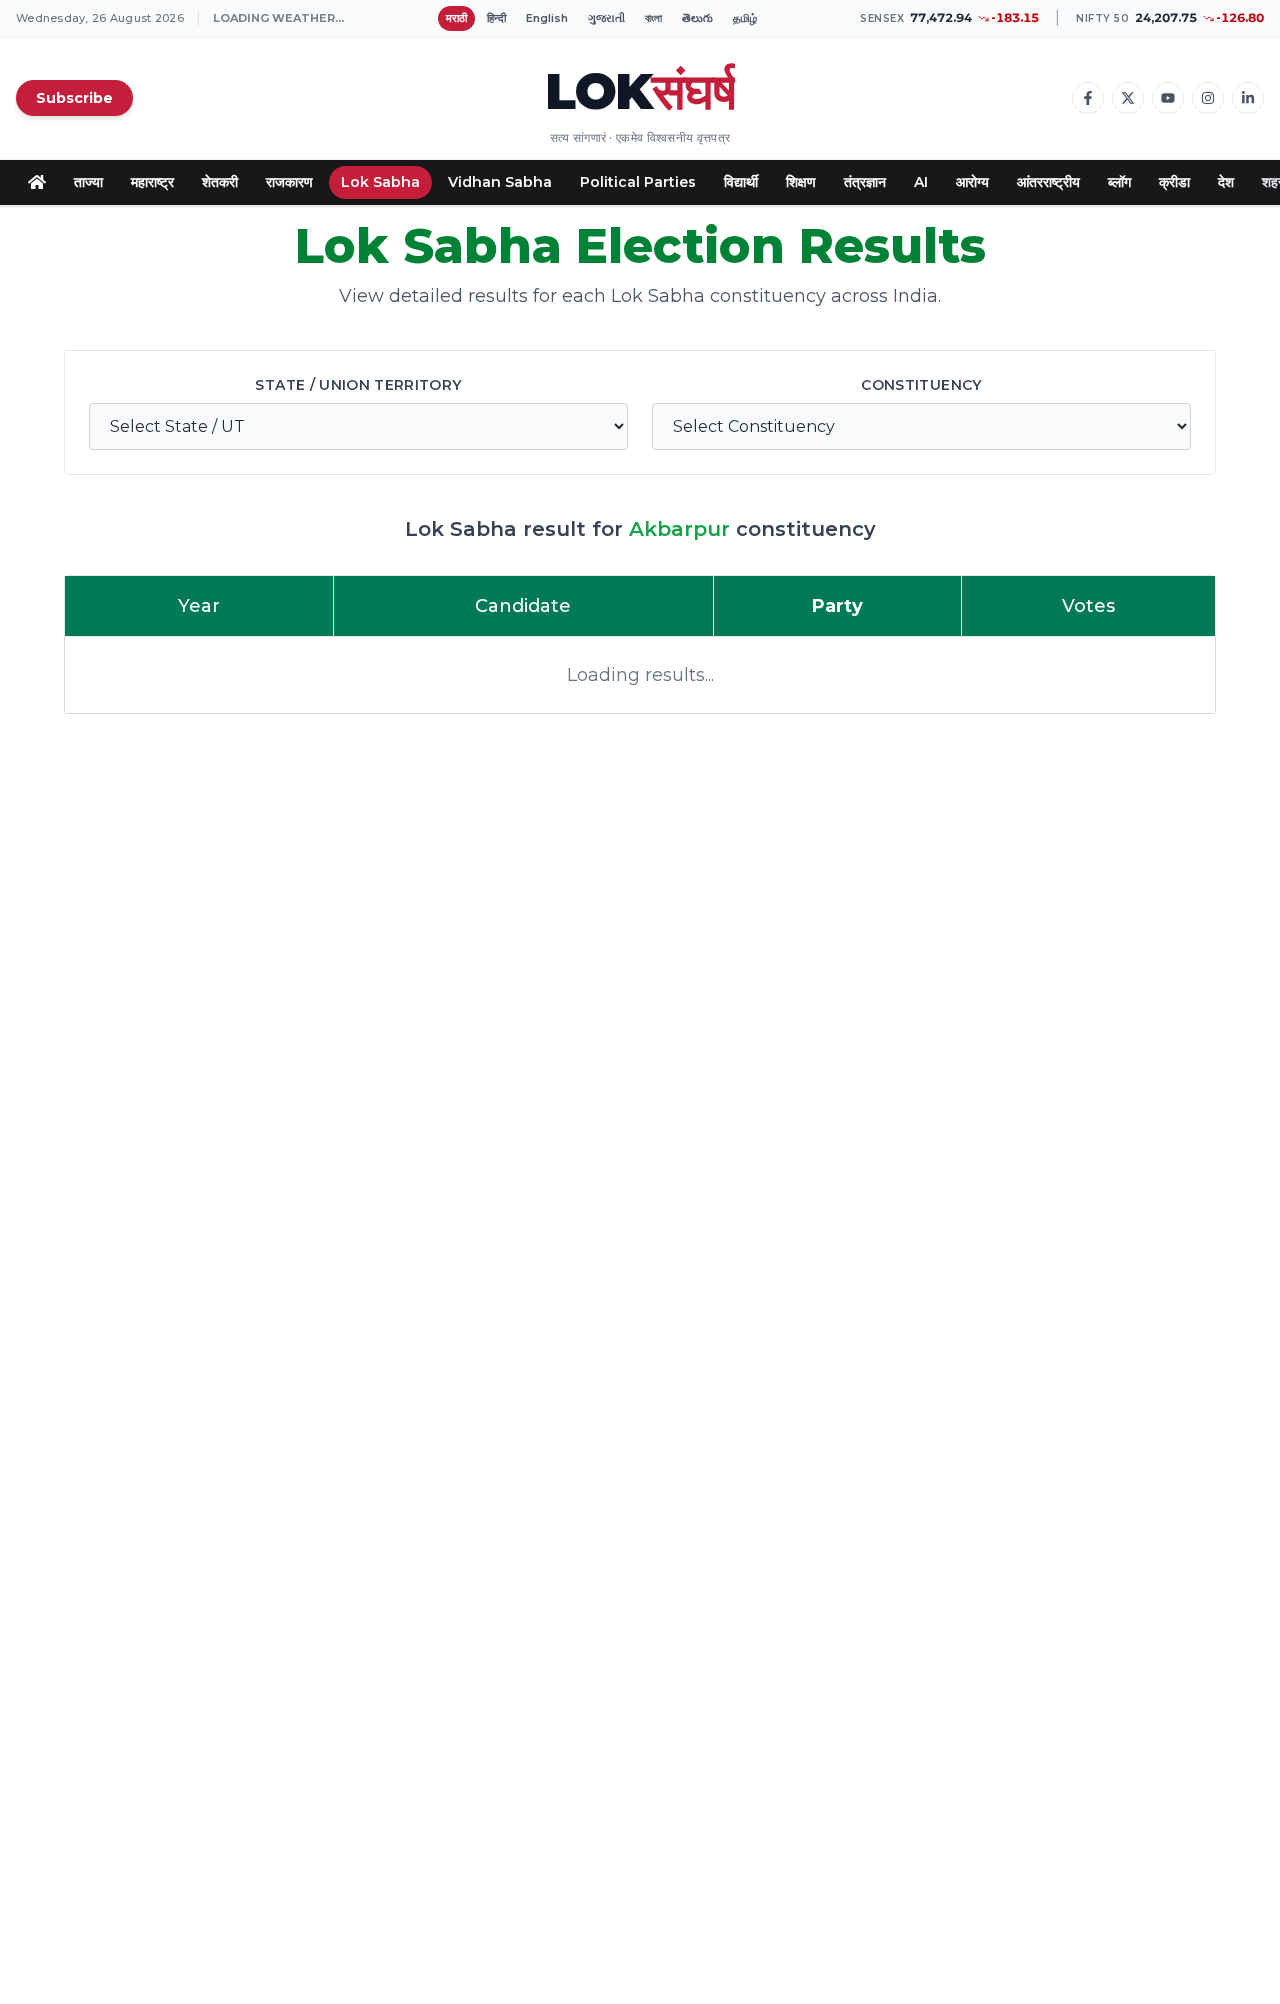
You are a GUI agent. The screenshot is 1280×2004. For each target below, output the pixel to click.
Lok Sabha (380, 182)
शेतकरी (220, 182)
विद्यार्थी (741, 182)
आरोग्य (972, 182)
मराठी (456, 18)
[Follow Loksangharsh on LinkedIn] (1248, 98)
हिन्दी (496, 18)
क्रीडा (1174, 182)
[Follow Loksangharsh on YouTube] (1168, 98)
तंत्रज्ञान (865, 182)
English (547, 18)
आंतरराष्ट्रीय (1048, 182)
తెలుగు (697, 18)
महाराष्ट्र (152, 182)
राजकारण (289, 182)
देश (1226, 182)
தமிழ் (745, 18)
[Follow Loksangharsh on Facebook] (1088, 98)
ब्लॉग (1119, 182)
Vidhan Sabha (500, 182)
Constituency (921, 385)
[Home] (37, 182)
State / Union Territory (358, 385)
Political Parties (638, 182)
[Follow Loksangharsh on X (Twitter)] (1128, 98)
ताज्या (88, 182)
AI (921, 182)
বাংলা (653, 18)
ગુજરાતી (606, 18)
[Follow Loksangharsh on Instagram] (1208, 98)
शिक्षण (801, 182)
